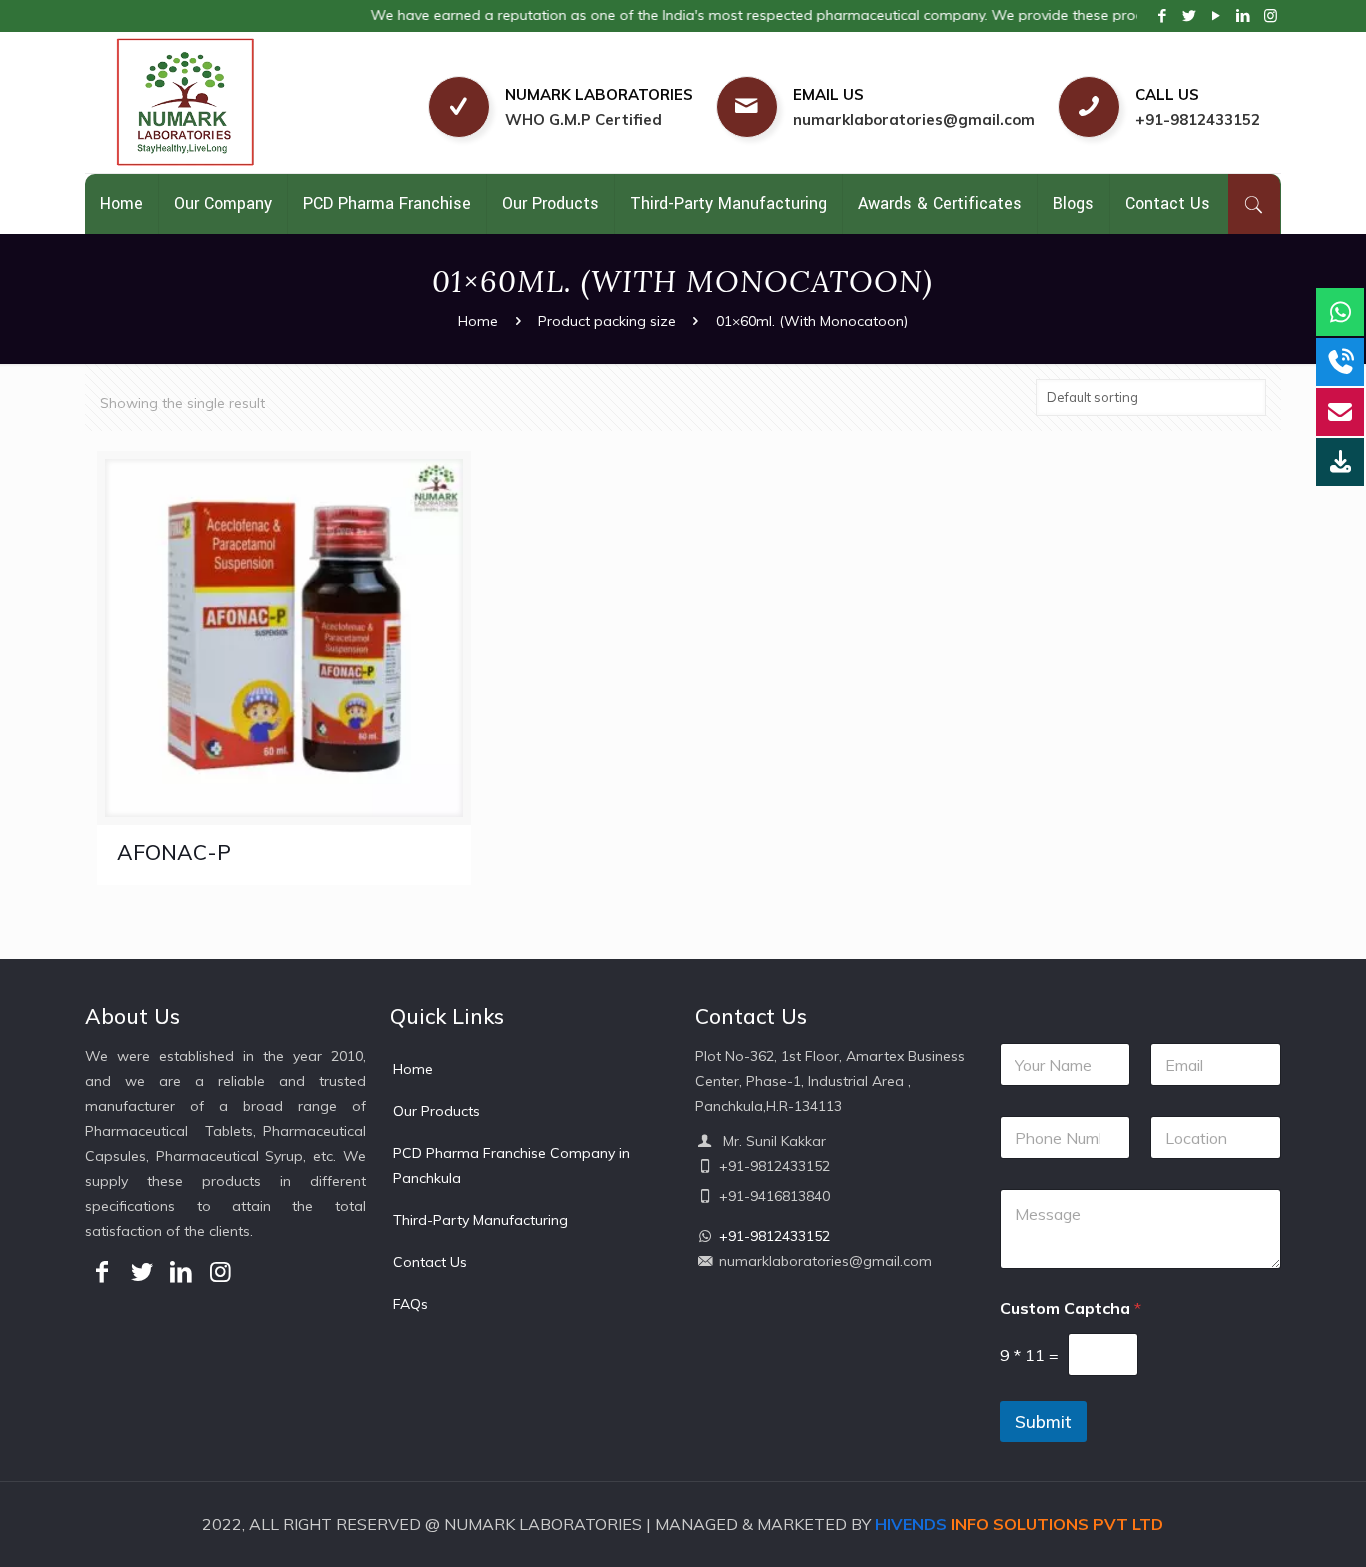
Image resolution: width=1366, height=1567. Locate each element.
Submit (1043, 1421)
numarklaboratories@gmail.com (914, 119)
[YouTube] (1216, 15)
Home (478, 321)
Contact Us (430, 1262)
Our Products (436, 1111)
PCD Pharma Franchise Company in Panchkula (511, 1165)
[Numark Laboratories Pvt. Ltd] (231, 102)
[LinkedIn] (1243, 15)
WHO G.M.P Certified (583, 119)
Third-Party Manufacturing (480, 1220)
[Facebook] (1162, 15)
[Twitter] (1189, 15)
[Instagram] (1270, 15)
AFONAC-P (174, 852)
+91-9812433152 (1197, 119)
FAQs (410, 1304)
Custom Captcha (1070, 1308)
